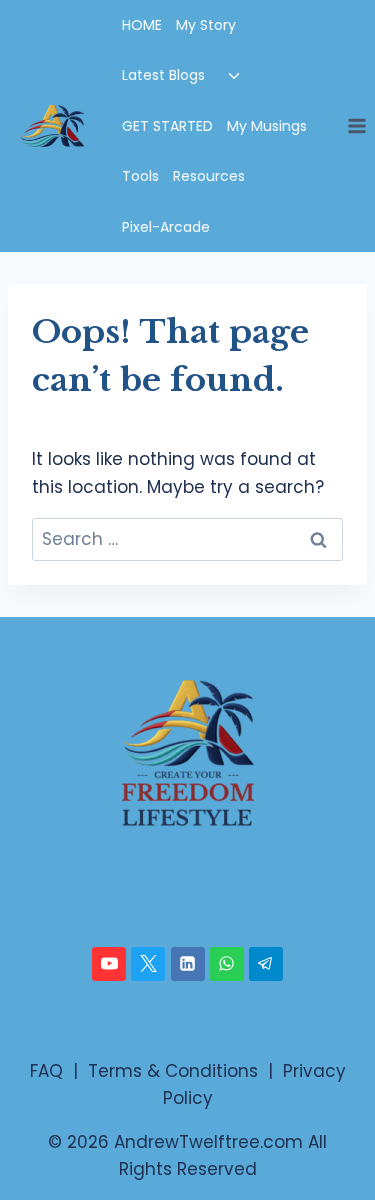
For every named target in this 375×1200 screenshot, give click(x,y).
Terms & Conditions (173, 1071)
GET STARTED (167, 126)
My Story (206, 25)
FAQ (46, 1071)
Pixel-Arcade (166, 227)
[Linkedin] (188, 964)
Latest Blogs (163, 75)
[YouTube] (109, 964)
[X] (148, 964)
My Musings (267, 126)
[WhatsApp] (227, 964)
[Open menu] (356, 125)
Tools (140, 176)
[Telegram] (266, 964)
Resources (209, 176)
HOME (142, 25)
